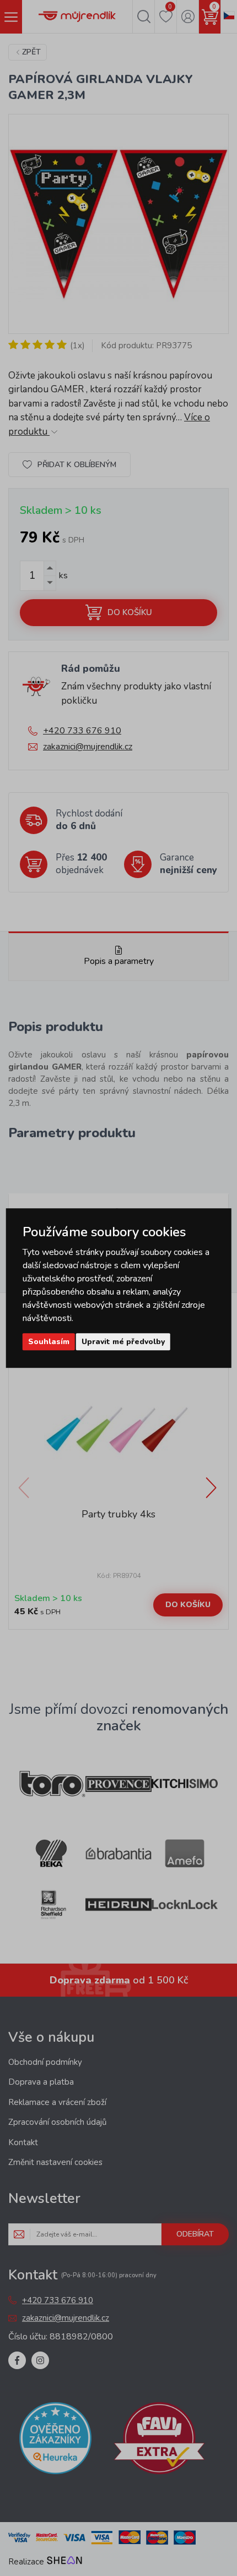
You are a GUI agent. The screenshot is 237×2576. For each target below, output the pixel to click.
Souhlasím (49, 1342)
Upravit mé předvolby (123, 1342)
